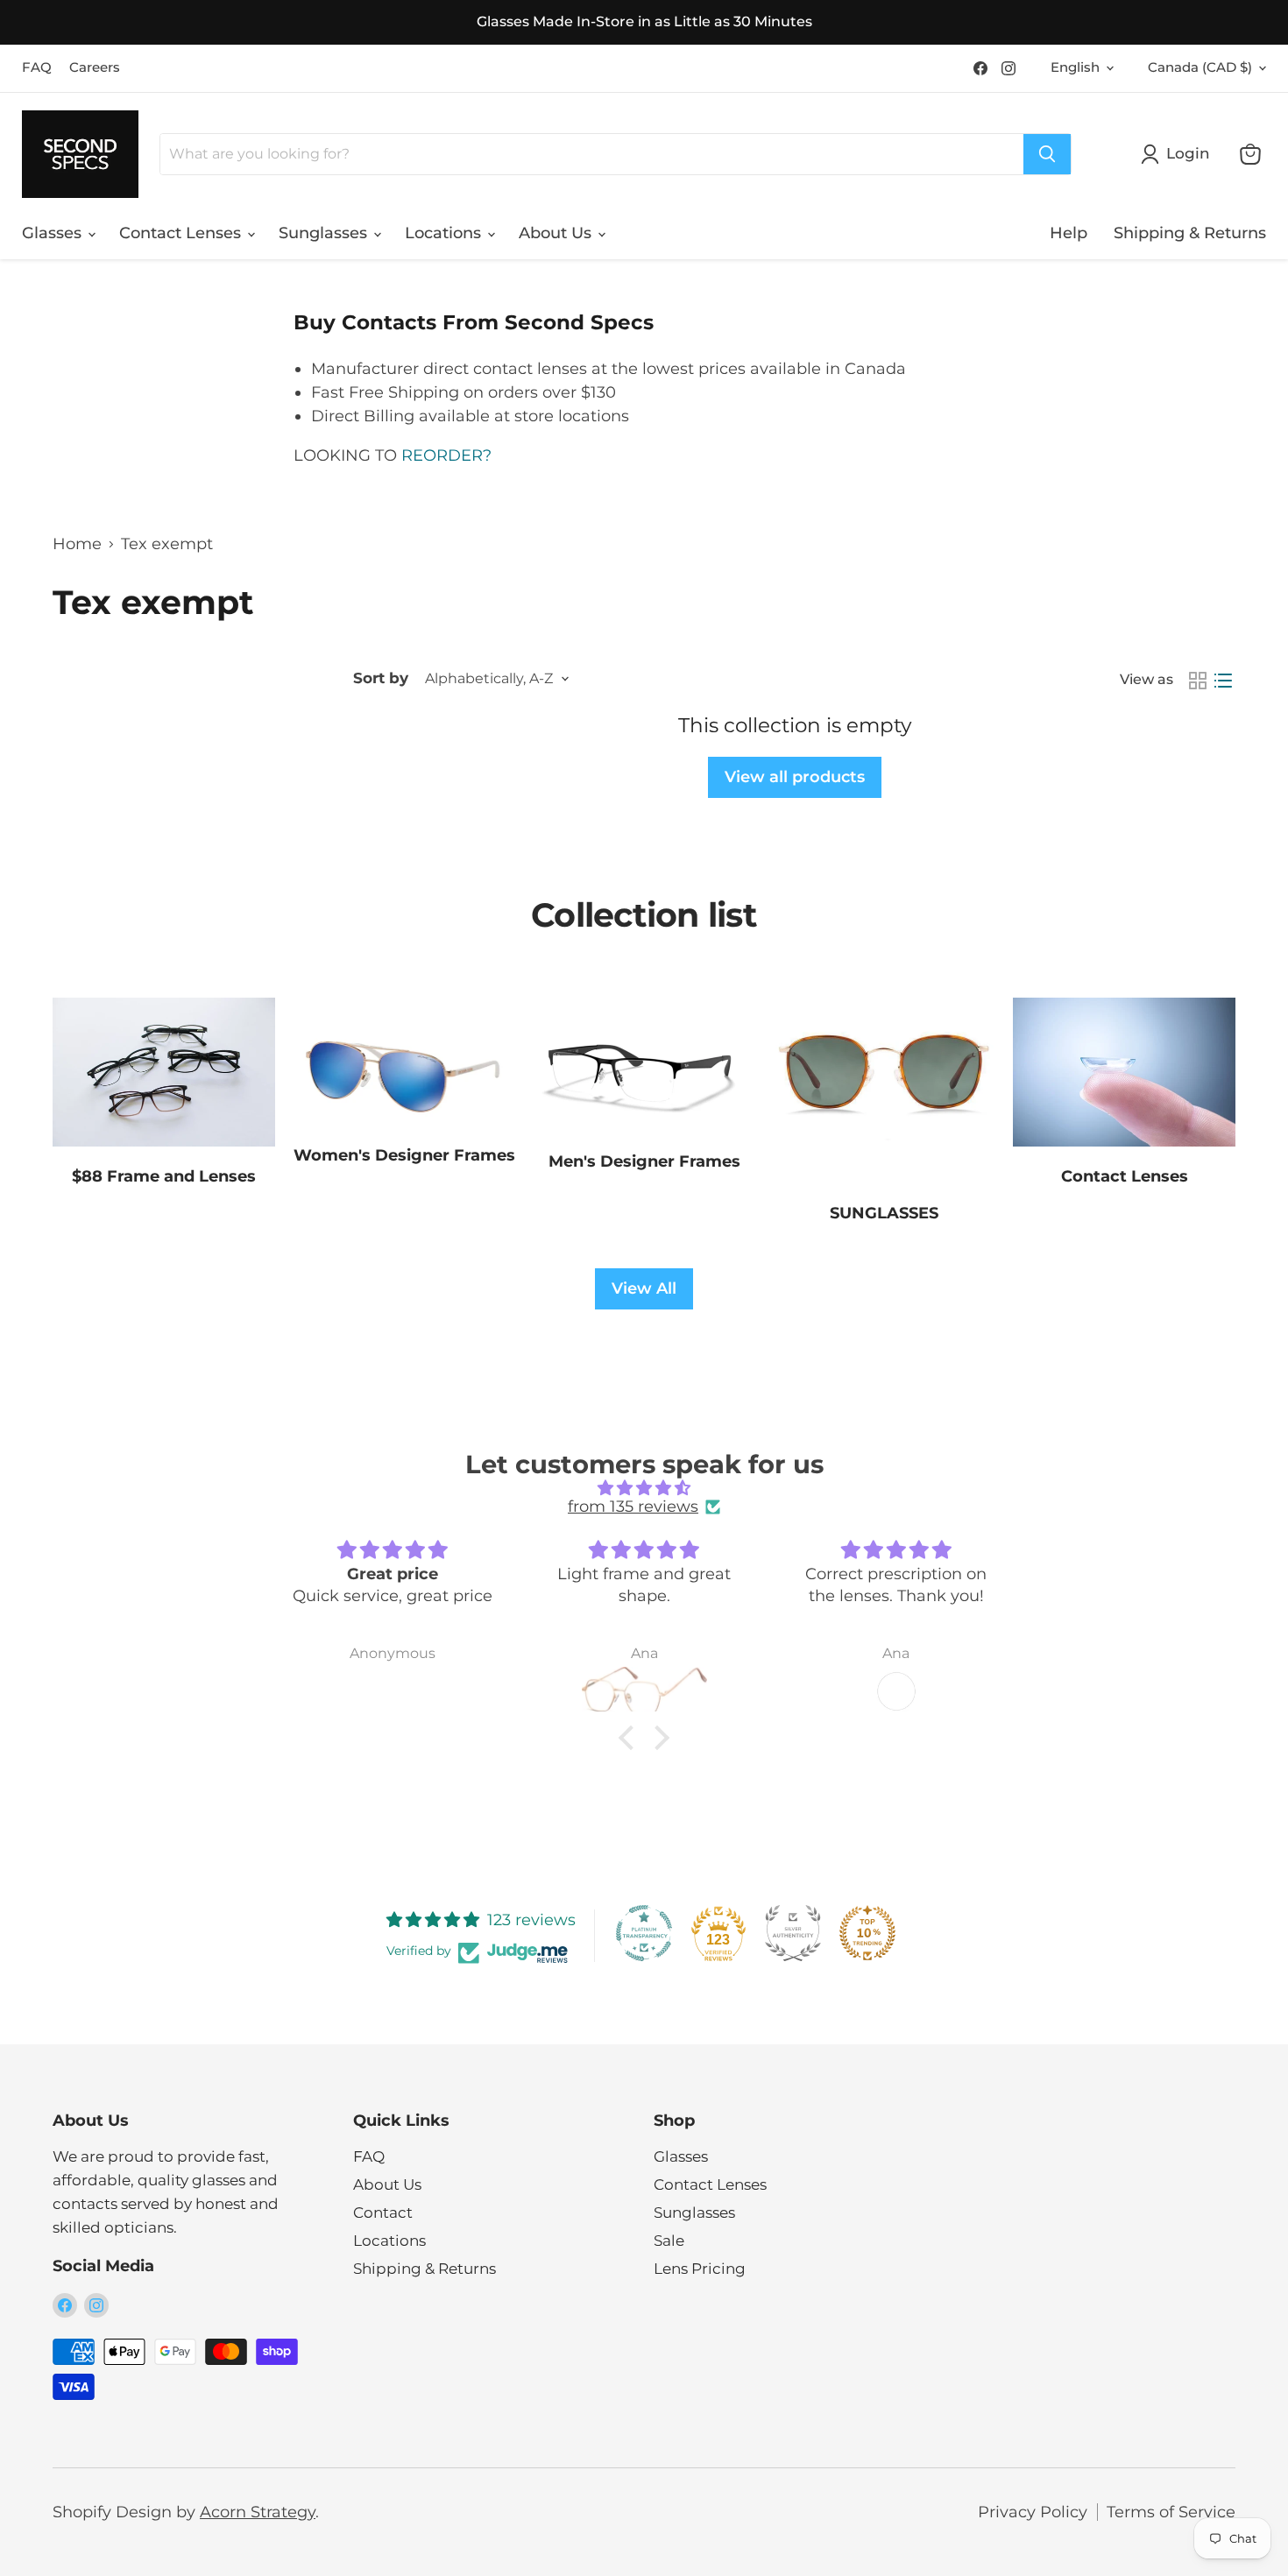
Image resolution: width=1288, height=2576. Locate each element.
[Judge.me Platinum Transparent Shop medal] (644, 1933)
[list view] (1223, 680)
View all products (795, 777)
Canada (1200, 67)
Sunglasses (325, 233)
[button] (631, 1738)
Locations (445, 233)
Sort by (381, 678)
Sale (669, 2241)
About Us (557, 233)
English (1075, 67)
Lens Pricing (700, 2269)
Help (1069, 233)
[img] (644, 1489)
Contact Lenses (182, 233)
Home (77, 544)
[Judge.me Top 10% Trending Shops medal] (867, 1933)
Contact (383, 2213)
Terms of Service (1171, 2512)
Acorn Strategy (258, 2512)
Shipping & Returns (1190, 233)
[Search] (1047, 154)
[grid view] (1197, 680)
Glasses (54, 233)
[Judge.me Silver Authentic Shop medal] (793, 1933)
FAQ (37, 68)
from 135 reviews (633, 1507)
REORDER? (444, 455)
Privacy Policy (1033, 2512)
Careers (95, 68)
